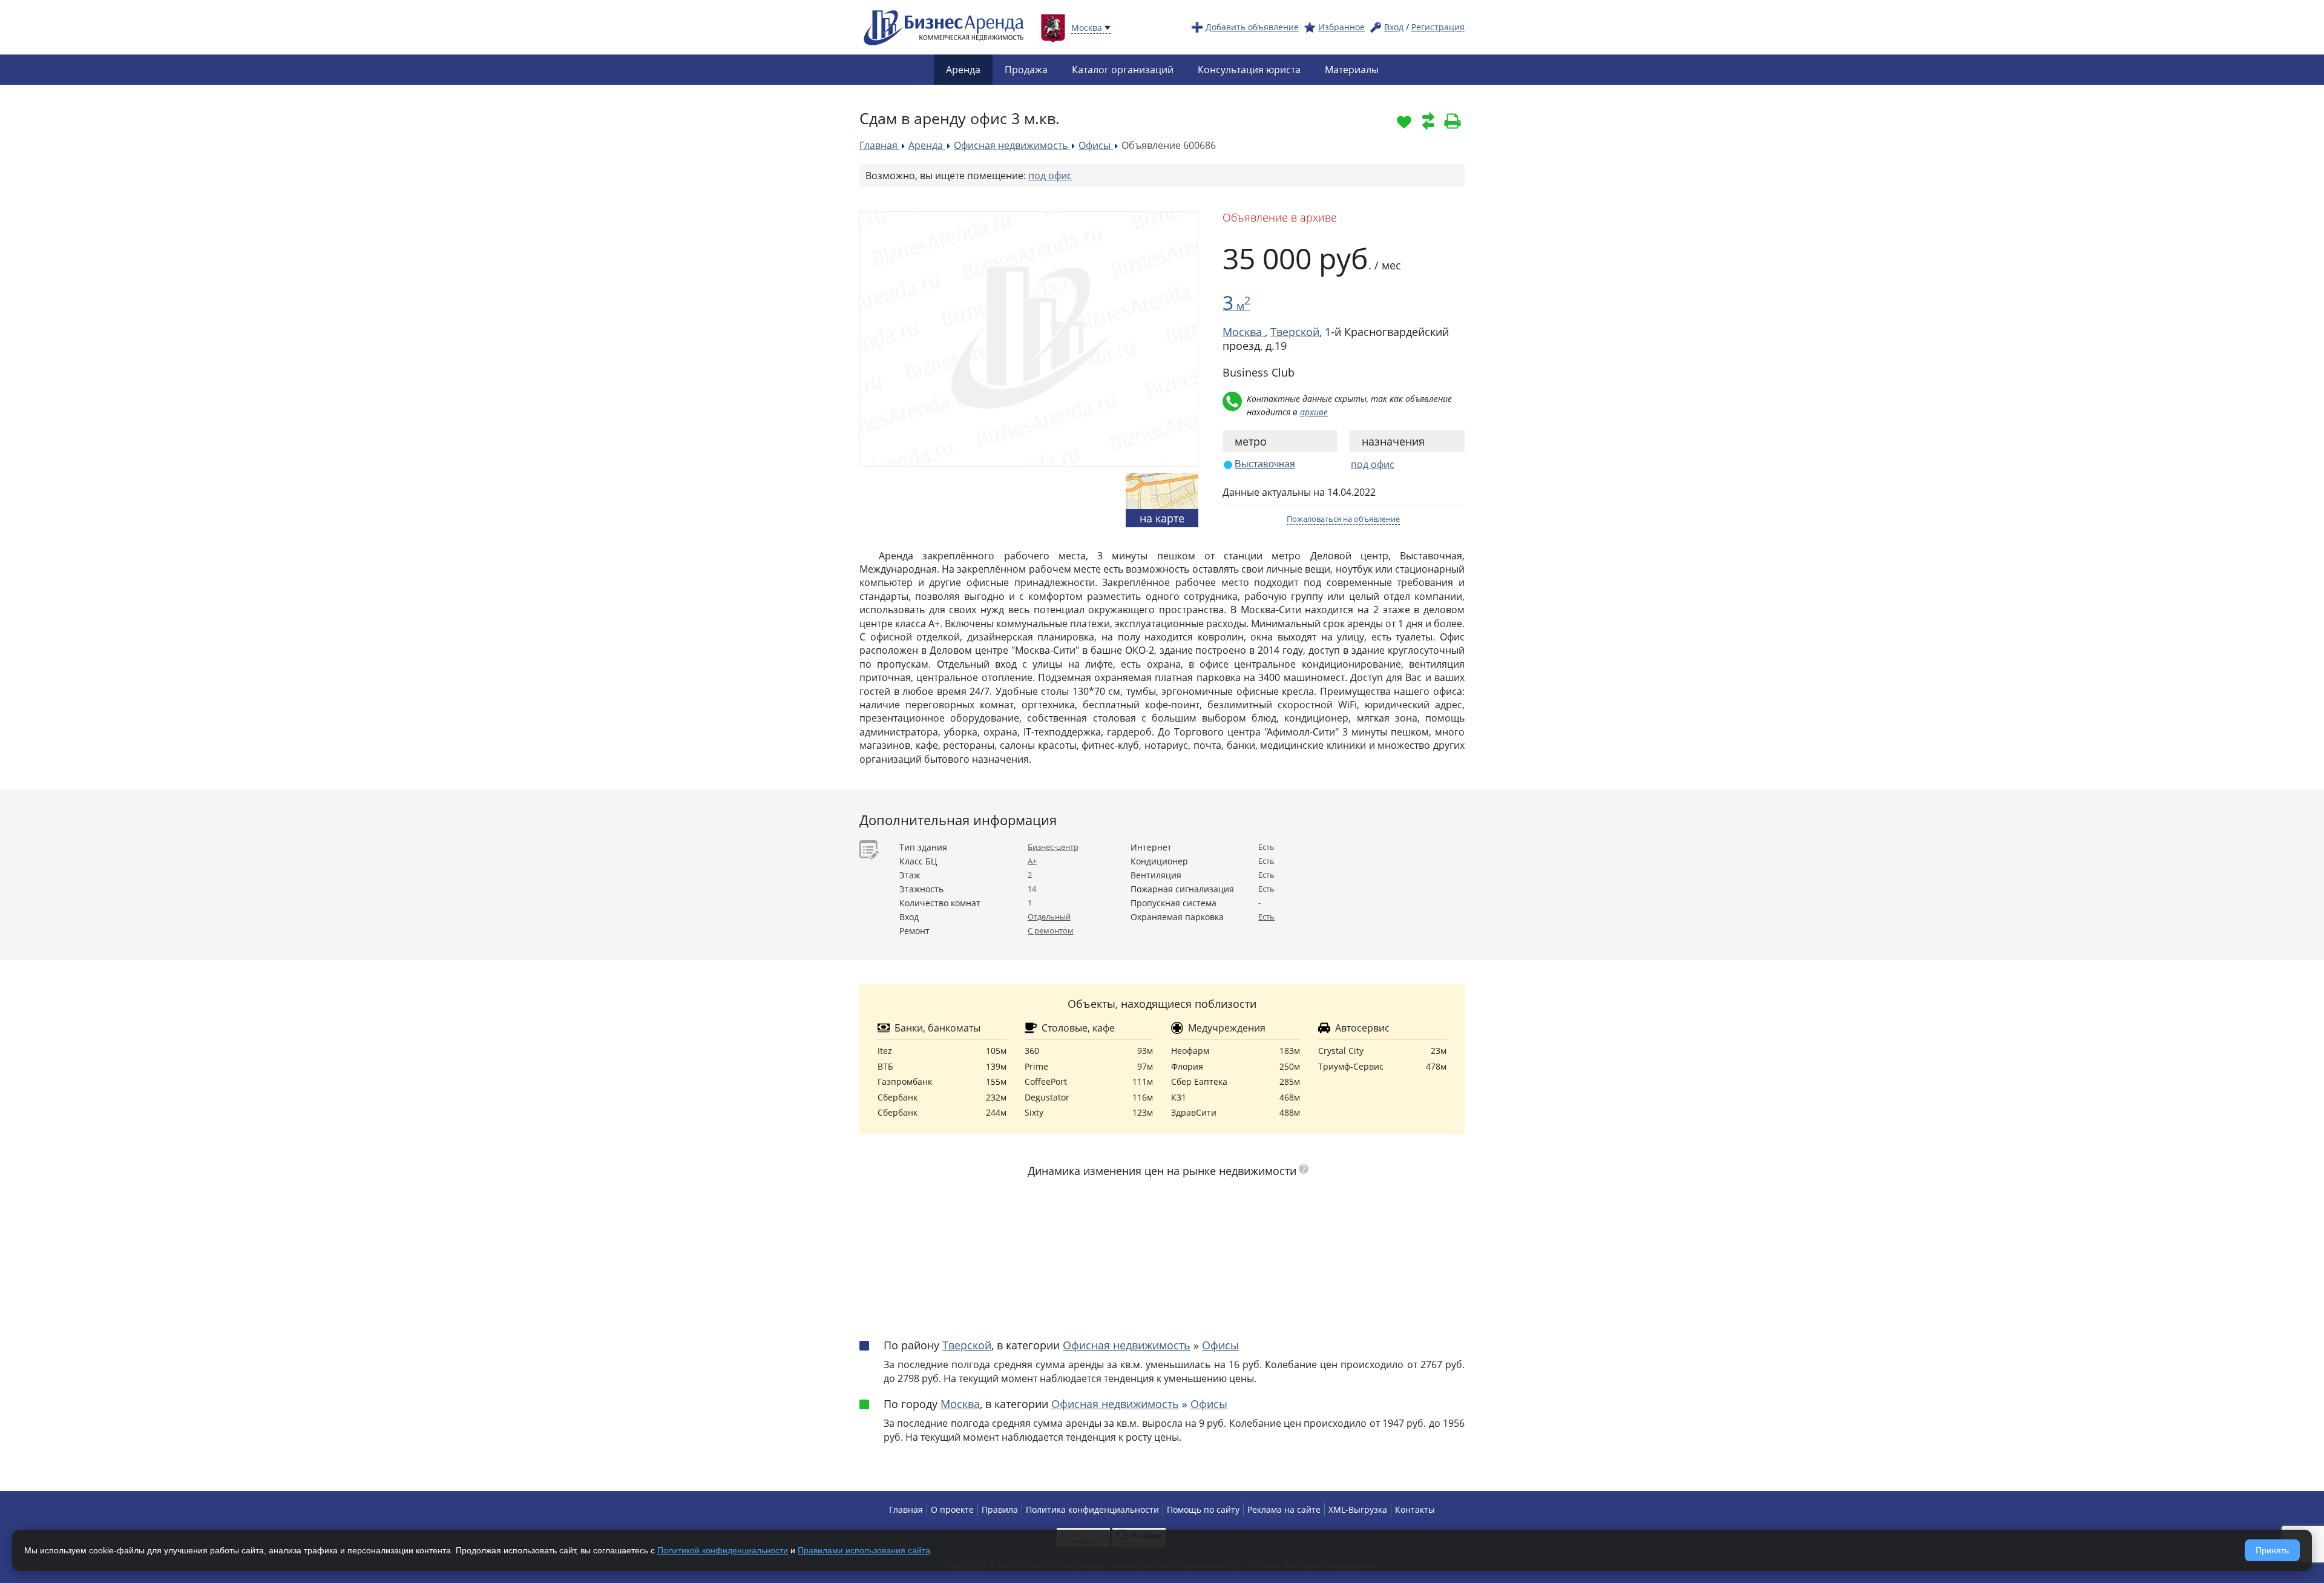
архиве (1314, 412)
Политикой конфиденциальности (723, 1550)
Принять (2272, 1550)
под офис (1050, 176)
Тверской (1295, 332)
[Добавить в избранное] (1404, 121)
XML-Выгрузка (1358, 1509)
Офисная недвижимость (1127, 1345)
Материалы (1352, 70)
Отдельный (1049, 917)
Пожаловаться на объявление (1343, 519)
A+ (1032, 861)
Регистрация (1438, 27)
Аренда (963, 70)
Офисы (1220, 1345)
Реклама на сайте (1284, 1509)
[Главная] (944, 26)
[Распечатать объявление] (1452, 121)
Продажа (1026, 70)
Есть (1266, 917)
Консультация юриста (1249, 70)
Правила (1000, 1509)
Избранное (1341, 27)
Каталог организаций (1123, 70)
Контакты (1415, 1509)
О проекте (952, 1509)
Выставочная (1265, 464)
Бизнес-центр (1053, 847)
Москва (960, 1404)
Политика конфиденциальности (1092, 1509)
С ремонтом (1051, 930)
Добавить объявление (1252, 27)
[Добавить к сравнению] (1428, 121)
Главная (906, 1509)
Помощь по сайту (1203, 1509)
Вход (1394, 27)
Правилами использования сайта (864, 1550)
